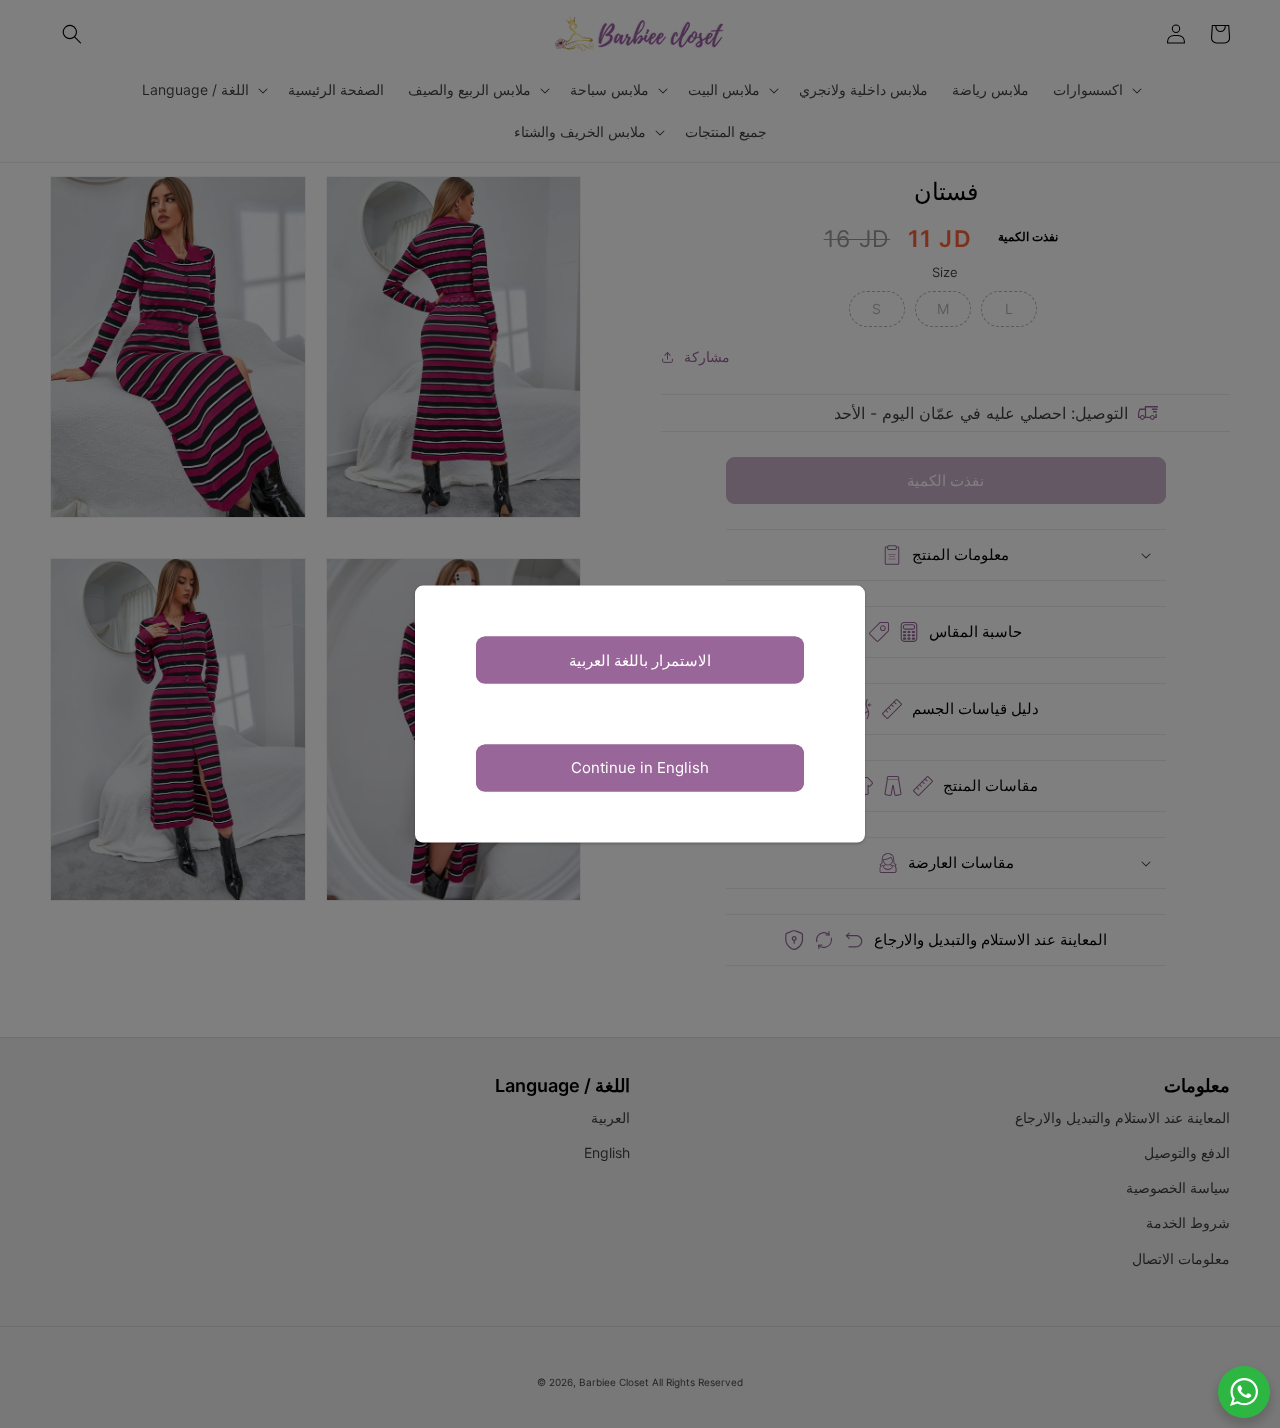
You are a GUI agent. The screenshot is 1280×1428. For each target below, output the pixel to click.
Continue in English (640, 767)
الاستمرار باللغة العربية (640, 659)
